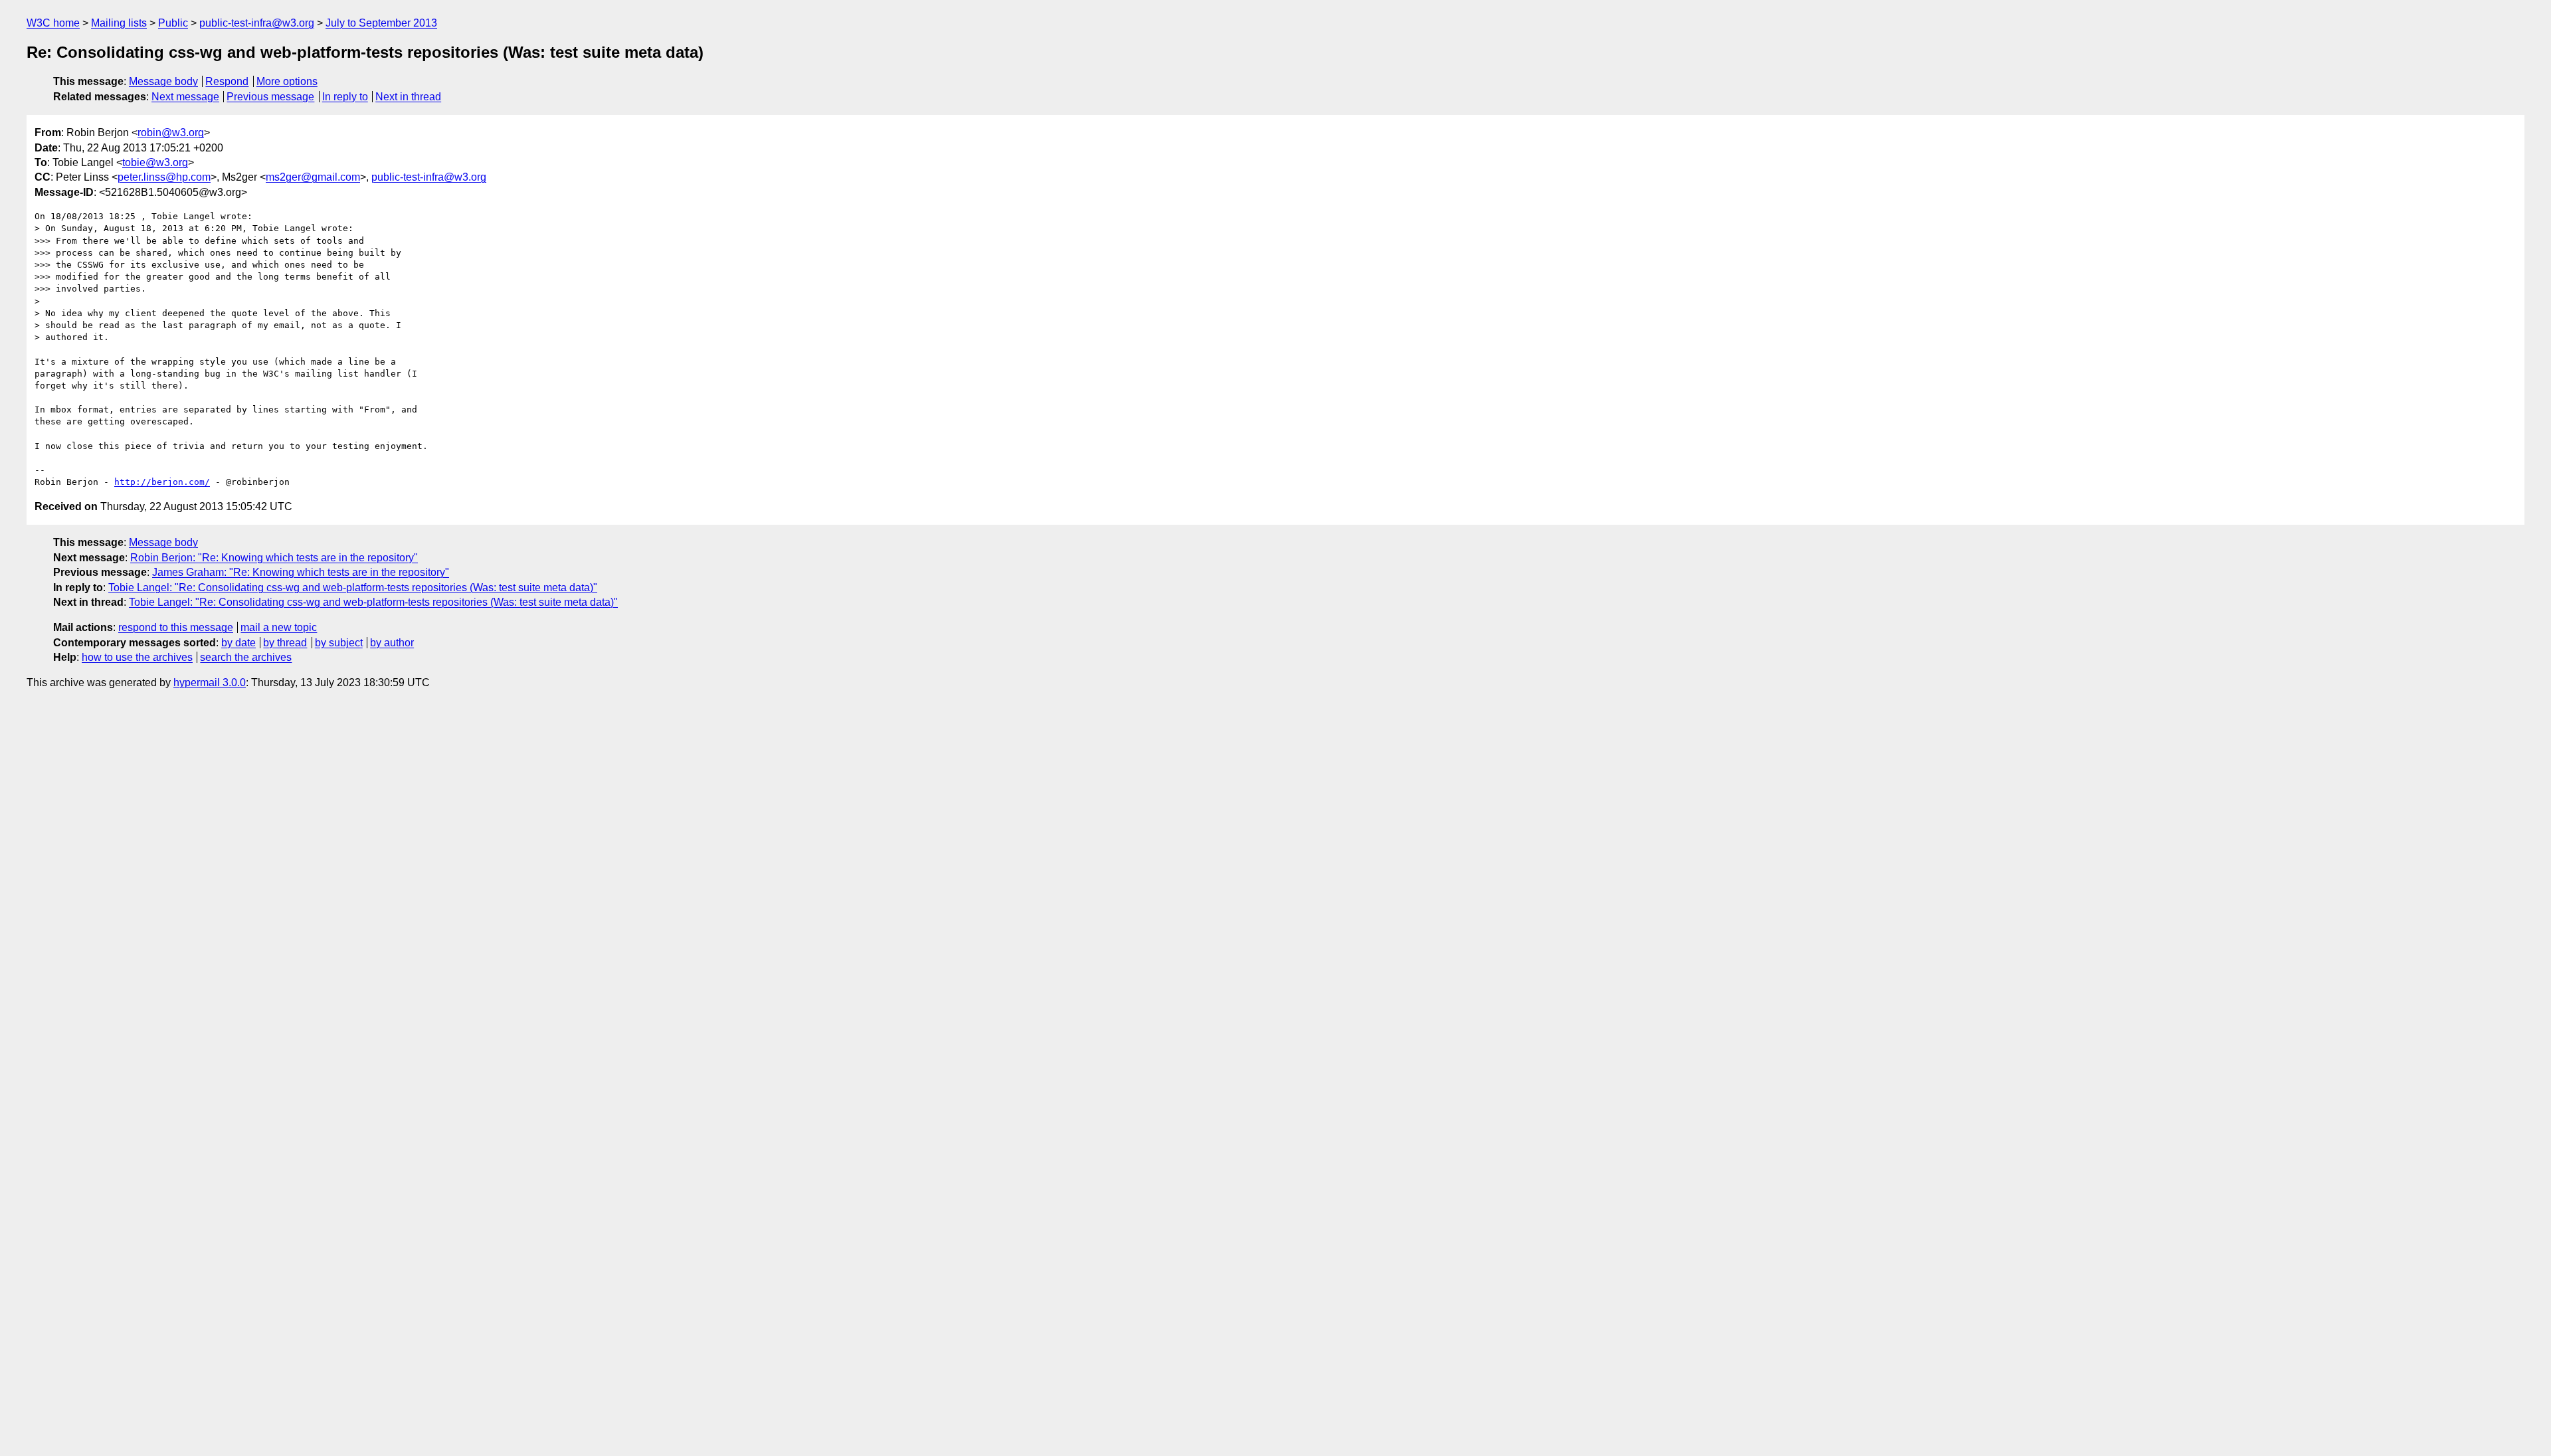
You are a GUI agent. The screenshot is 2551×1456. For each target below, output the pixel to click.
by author (392, 643)
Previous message (270, 97)
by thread (285, 643)
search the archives (246, 657)
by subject (339, 643)
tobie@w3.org (155, 162)
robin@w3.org (171, 133)
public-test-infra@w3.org (257, 23)
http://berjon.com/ (162, 482)
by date (238, 643)
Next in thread (408, 97)
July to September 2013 (381, 23)
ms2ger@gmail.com (313, 177)
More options (287, 81)
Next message (185, 97)
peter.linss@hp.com (164, 177)
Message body (163, 81)
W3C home (53, 23)
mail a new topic (279, 627)
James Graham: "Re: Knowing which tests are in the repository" (301, 572)
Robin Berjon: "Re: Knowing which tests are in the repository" (274, 558)
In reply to (345, 97)
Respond (227, 81)
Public (173, 23)
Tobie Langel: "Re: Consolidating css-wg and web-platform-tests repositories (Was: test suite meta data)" (353, 588)
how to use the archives (137, 657)
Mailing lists (119, 23)
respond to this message (176, 627)
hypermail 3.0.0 (210, 682)
